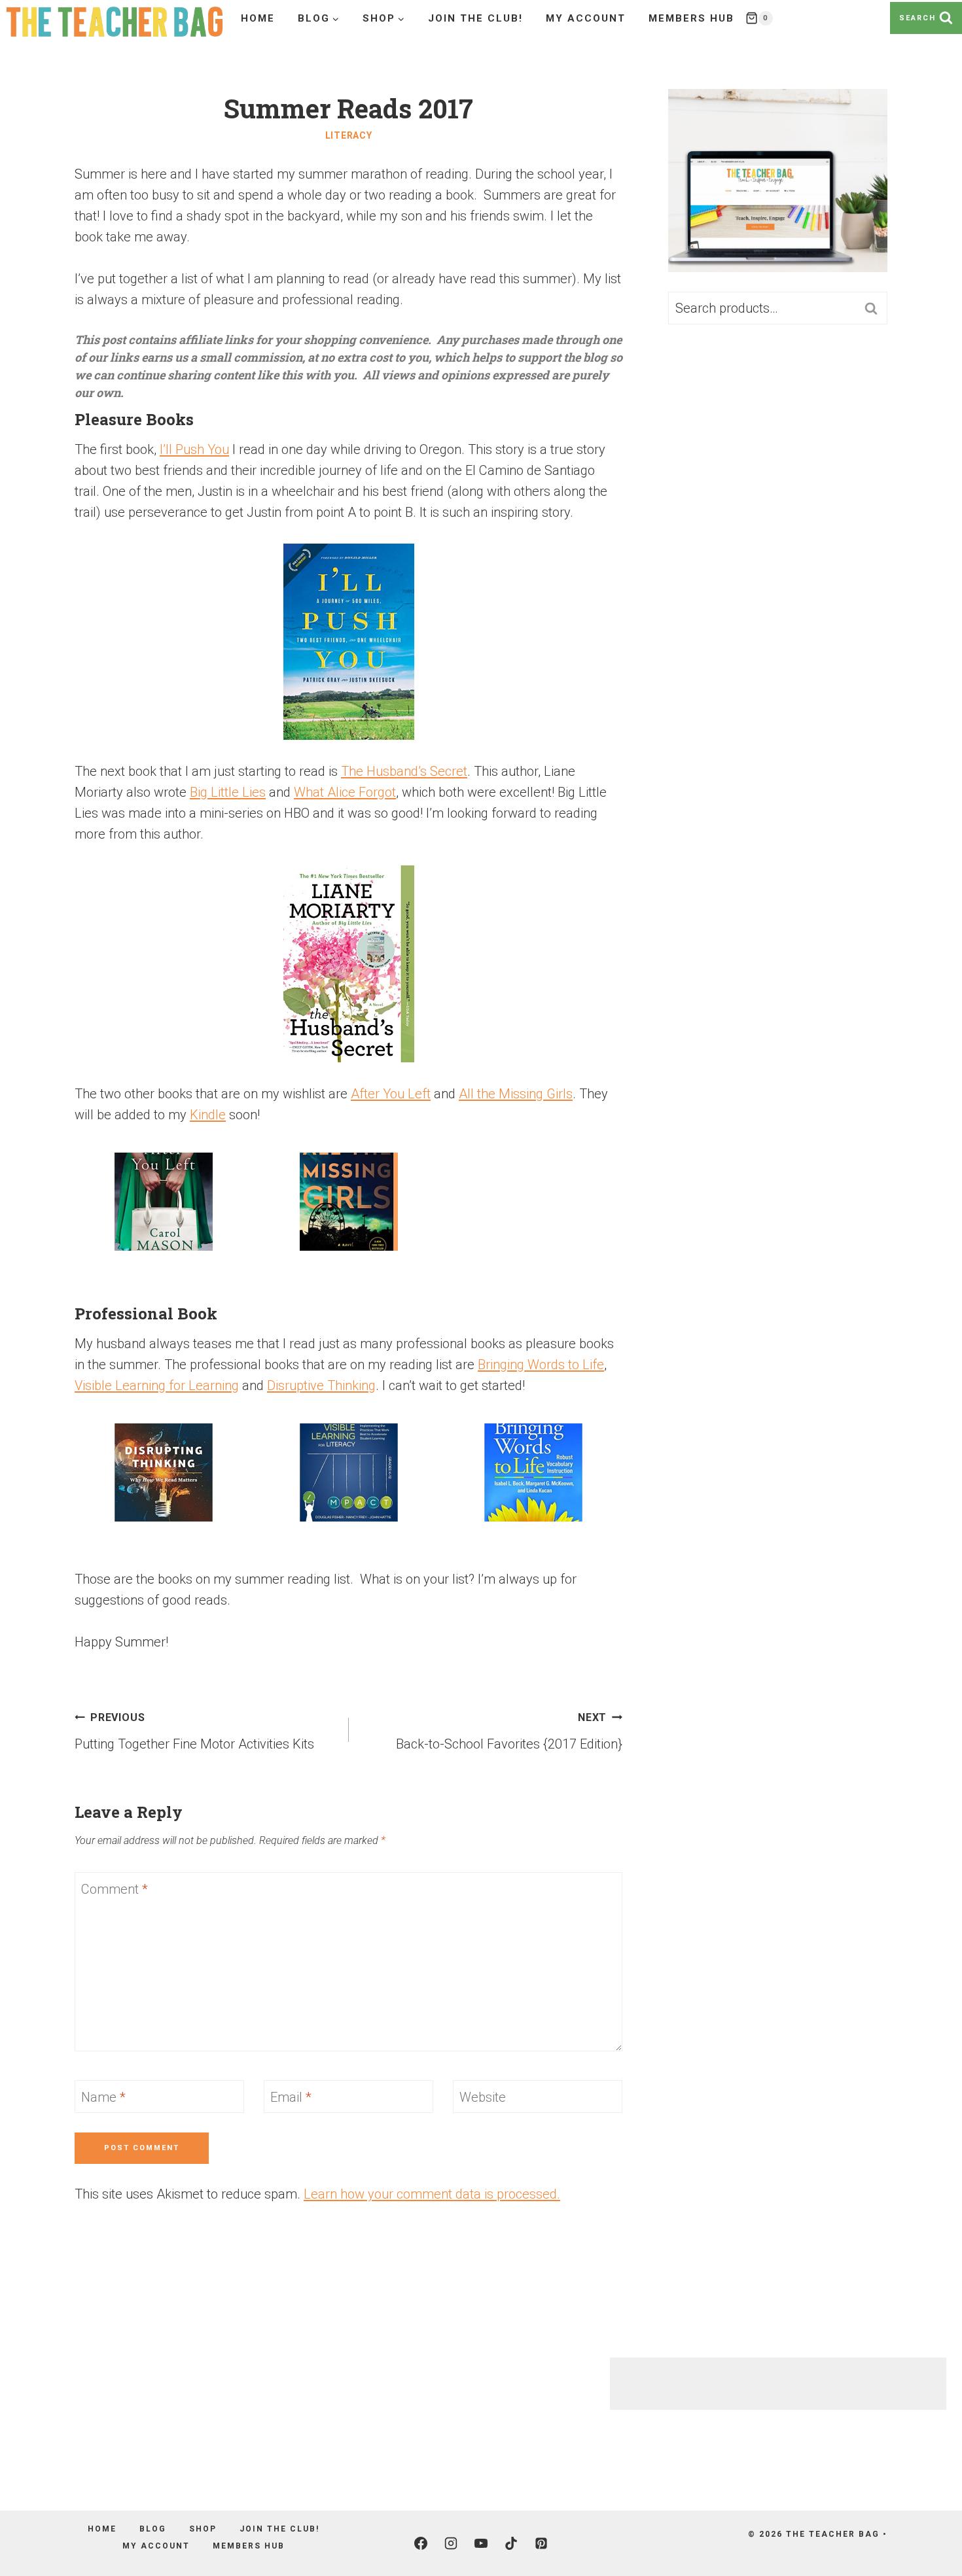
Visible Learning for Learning (157, 1385)
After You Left (391, 1094)
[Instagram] (451, 2543)
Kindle (208, 1115)
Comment (115, 1889)
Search (875, 308)
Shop (203, 2529)
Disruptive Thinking (321, 1385)
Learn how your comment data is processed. (432, 2194)
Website (483, 2097)
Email (291, 2097)
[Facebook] (421, 2543)
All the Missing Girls (516, 1094)
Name (103, 2097)
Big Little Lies (228, 792)
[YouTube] (481, 2543)
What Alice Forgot (345, 792)
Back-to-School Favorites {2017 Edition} (509, 1732)
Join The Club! (475, 18)
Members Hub (691, 18)
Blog (153, 2529)
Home (258, 18)
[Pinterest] (541, 2543)
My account (586, 18)
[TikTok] (511, 2543)
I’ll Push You (194, 449)
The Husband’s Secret (404, 771)
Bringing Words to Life (541, 1365)
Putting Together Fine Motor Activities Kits (194, 1732)
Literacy (349, 135)
